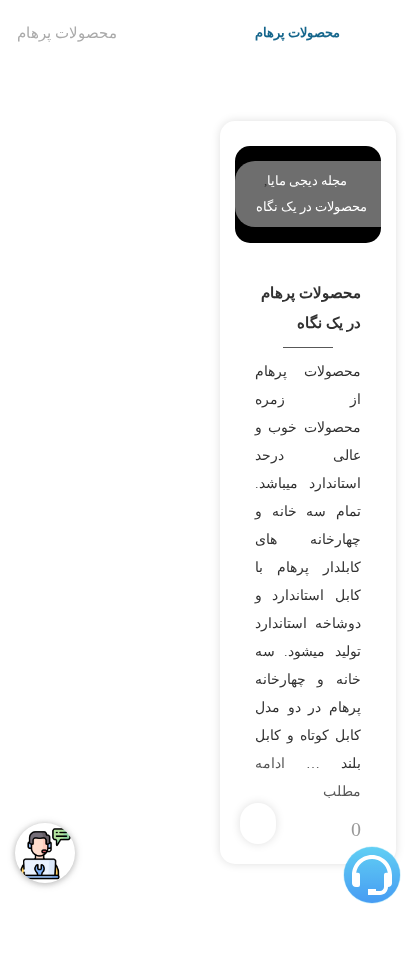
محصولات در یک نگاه (311, 206)
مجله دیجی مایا (307, 180)
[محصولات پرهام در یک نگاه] (357, 180)
